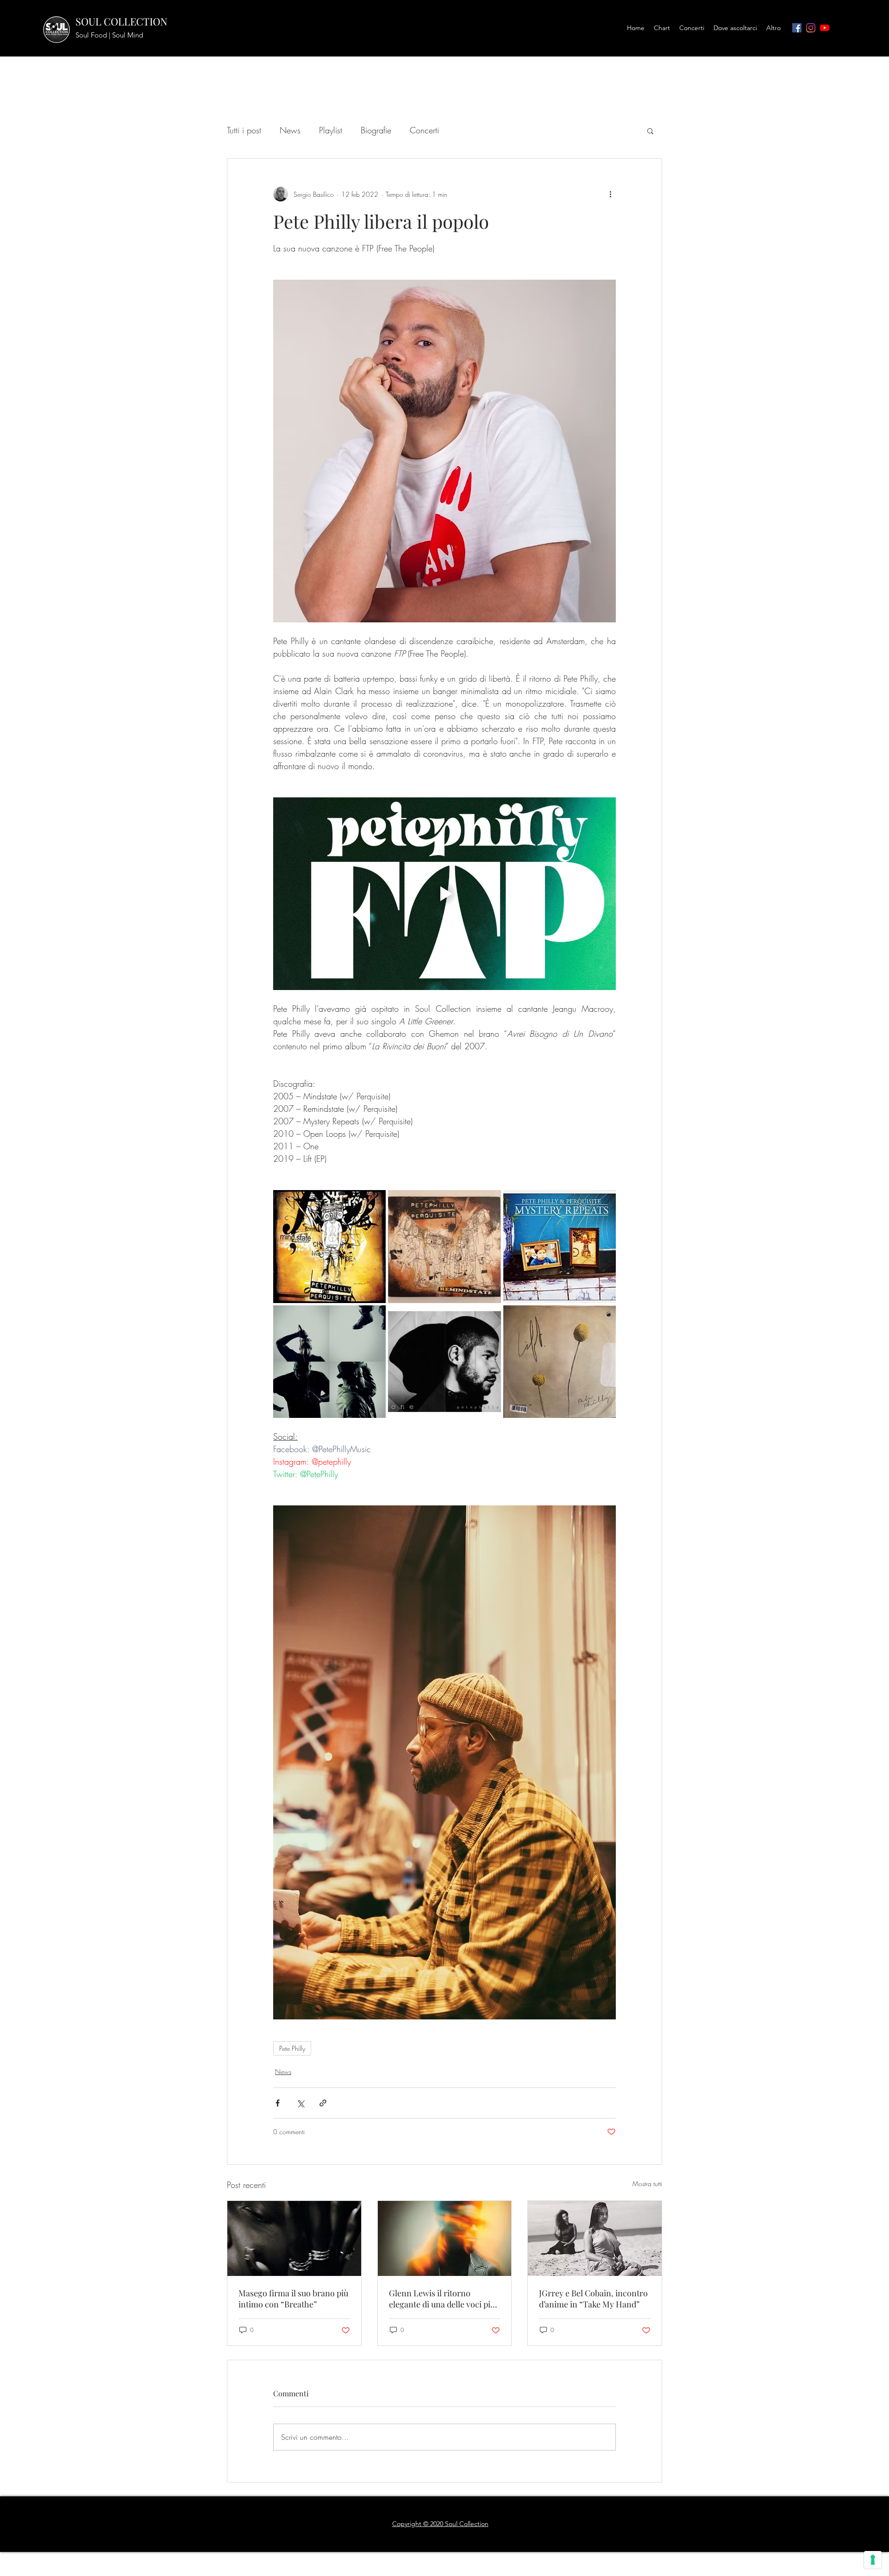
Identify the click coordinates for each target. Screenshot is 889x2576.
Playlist (331, 130)
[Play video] (444, 894)
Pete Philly (292, 2048)
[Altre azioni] (610, 194)
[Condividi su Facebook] (278, 2103)
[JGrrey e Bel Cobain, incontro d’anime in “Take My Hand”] (595, 2238)
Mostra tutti (647, 2184)
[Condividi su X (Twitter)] (300, 2103)
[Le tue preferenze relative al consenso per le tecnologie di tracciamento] (873, 2560)
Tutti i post (244, 130)
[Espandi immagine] (329, 1246)
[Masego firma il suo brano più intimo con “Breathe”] (294, 2238)
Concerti (424, 130)
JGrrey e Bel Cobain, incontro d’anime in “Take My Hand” (593, 2299)
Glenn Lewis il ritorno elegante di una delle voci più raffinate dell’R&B (442, 2299)
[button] (650, 131)
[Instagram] (811, 28)
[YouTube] (825, 28)
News (290, 130)
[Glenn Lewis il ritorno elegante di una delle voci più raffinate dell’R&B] (445, 2238)
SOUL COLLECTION (122, 21)
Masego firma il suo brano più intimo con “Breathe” (293, 2299)
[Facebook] (797, 28)
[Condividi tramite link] (323, 2103)
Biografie (376, 130)
